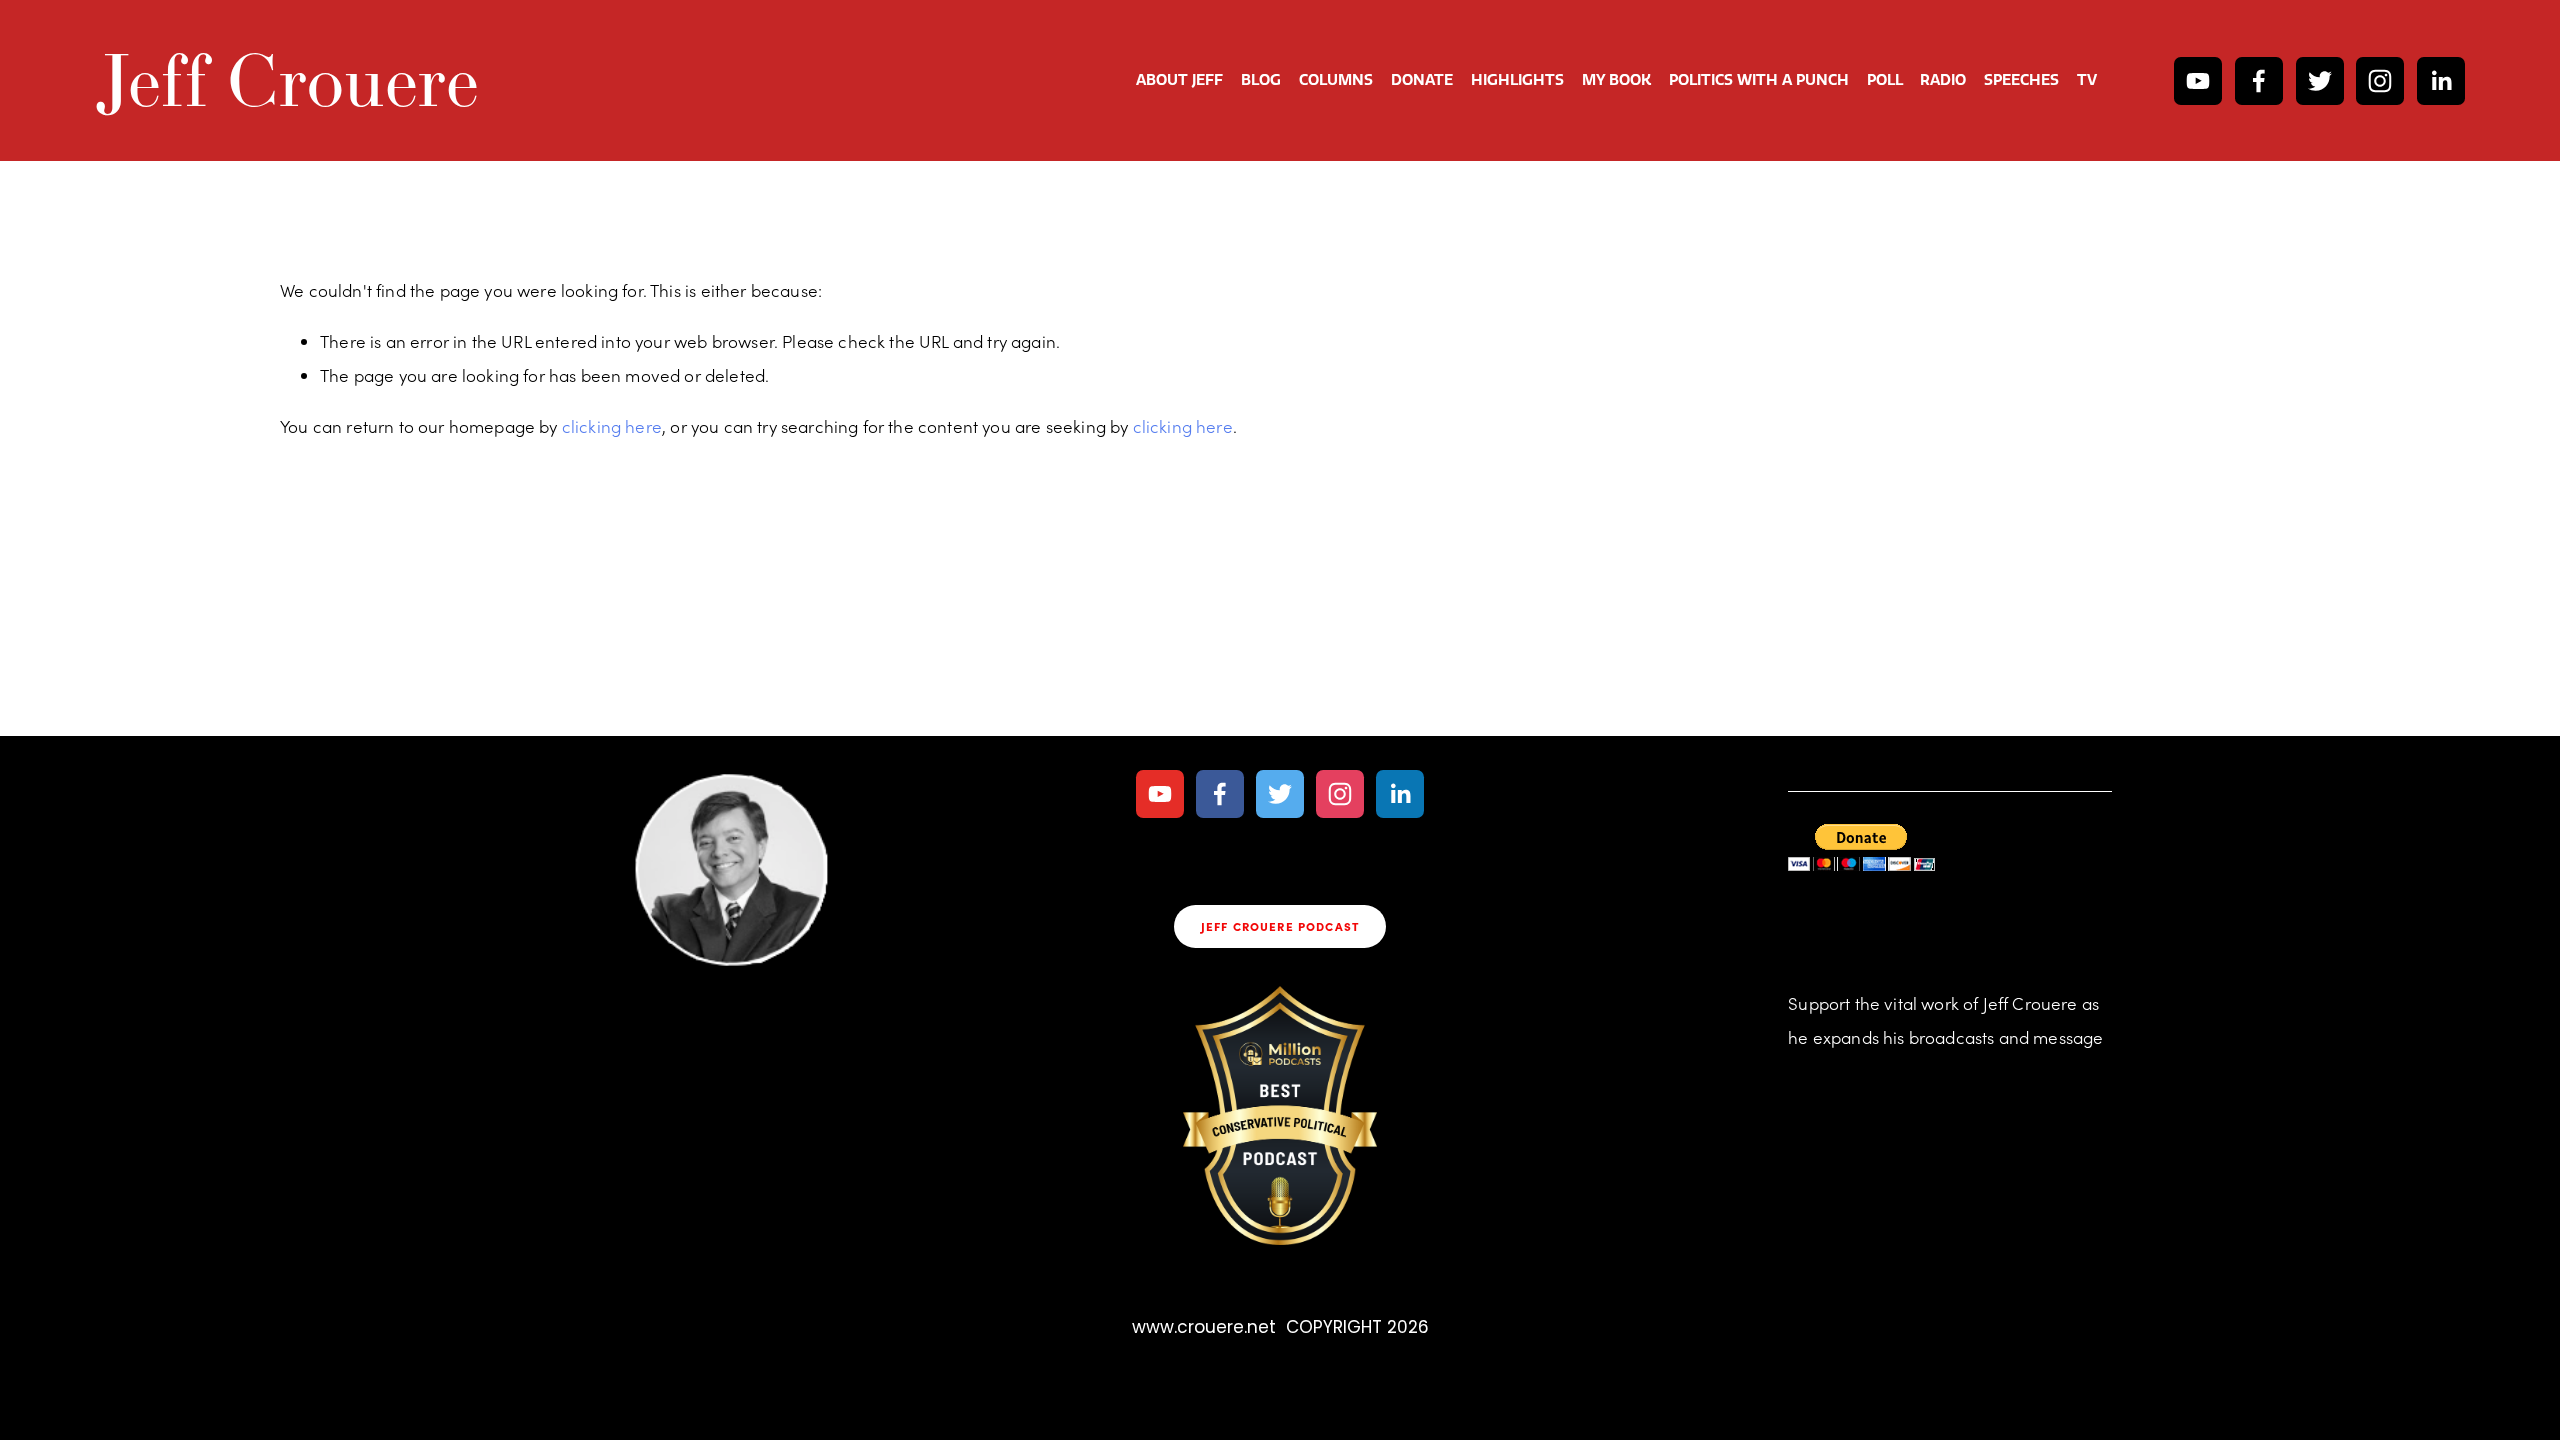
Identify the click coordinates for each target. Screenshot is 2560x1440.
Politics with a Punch (1759, 80)
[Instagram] (2380, 81)
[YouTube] (2198, 81)
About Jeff (1179, 80)
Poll (1885, 80)
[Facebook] (2259, 81)
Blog (1261, 80)
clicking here (612, 426)
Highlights (1517, 80)
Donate (1422, 80)
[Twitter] (2320, 81)
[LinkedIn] (2441, 81)
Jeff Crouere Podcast (1280, 926)
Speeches (2021, 80)
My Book (1616, 80)
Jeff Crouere (287, 80)
